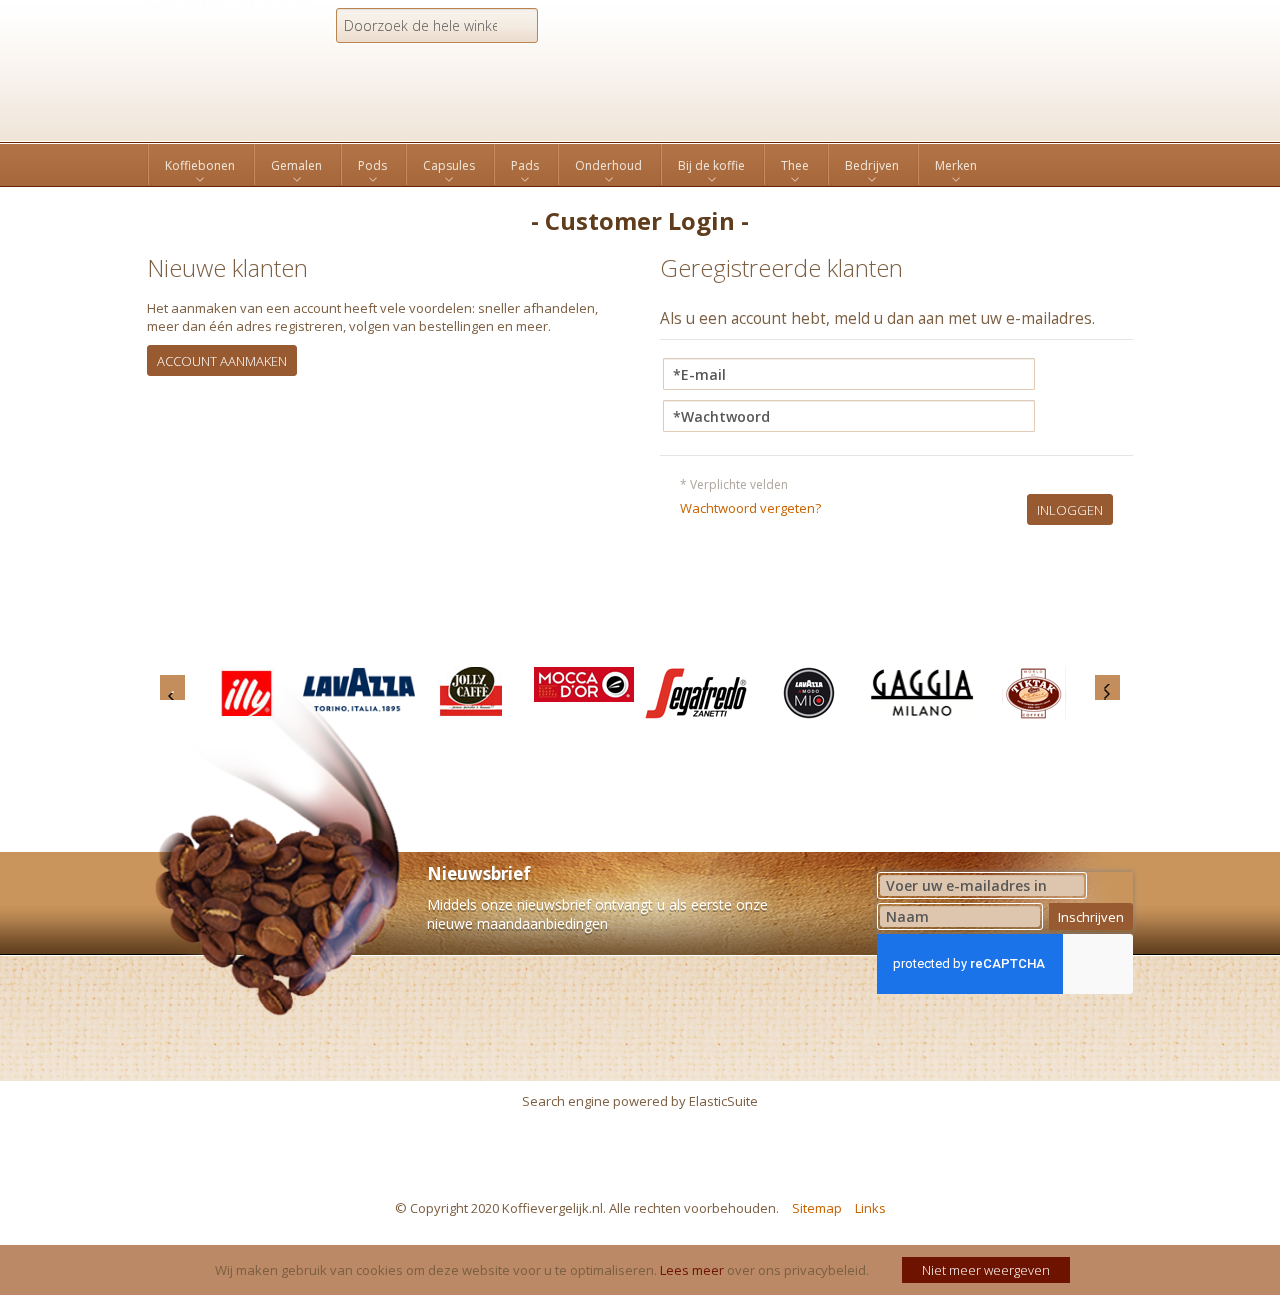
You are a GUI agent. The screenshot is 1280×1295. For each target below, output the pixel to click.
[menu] (640, 164)
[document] (642, 1270)
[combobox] (437, 25)
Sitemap (817, 1208)
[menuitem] (200, 166)
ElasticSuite (723, 1101)
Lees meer (692, 1270)
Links (870, 1208)
